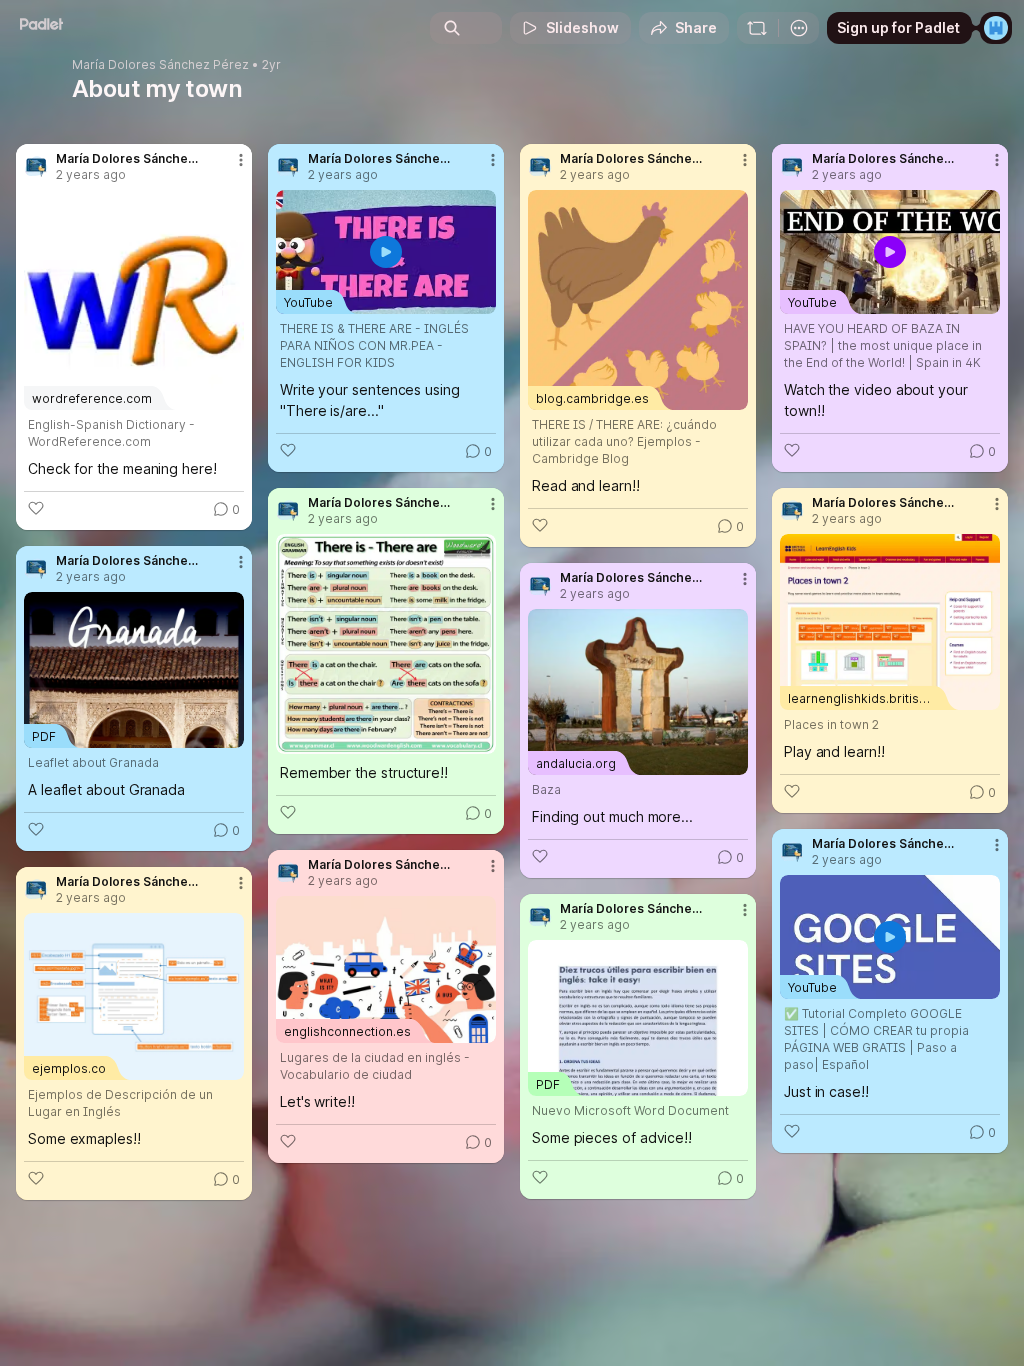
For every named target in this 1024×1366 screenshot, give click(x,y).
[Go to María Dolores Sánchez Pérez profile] (36, 167)
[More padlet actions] (799, 28)
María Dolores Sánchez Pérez (160, 65)
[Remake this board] (757, 28)
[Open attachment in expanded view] (386, 644)
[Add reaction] (36, 508)
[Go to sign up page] (996, 28)
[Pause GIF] (480, 738)
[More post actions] (228, 168)
